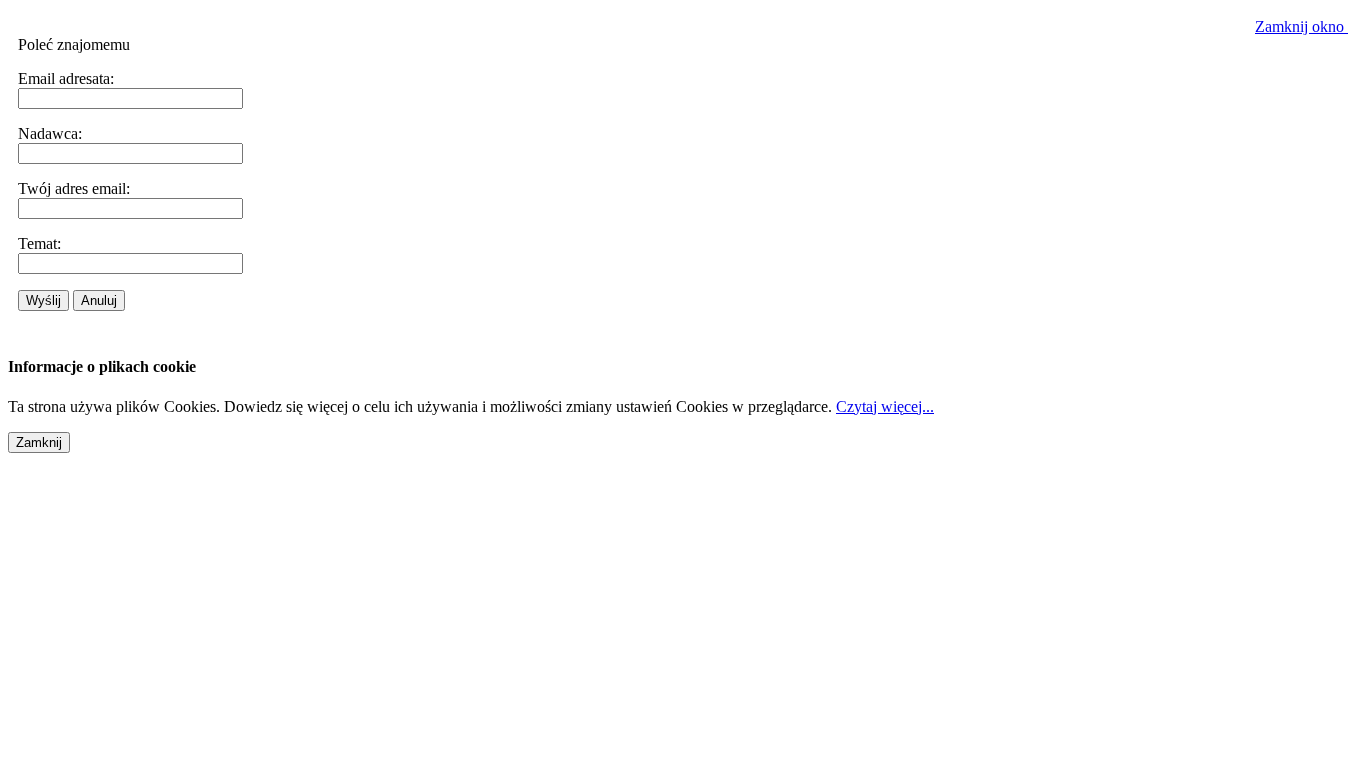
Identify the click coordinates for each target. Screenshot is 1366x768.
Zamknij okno (1301, 26)
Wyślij (43, 300)
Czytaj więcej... (885, 406)
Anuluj (99, 300)
